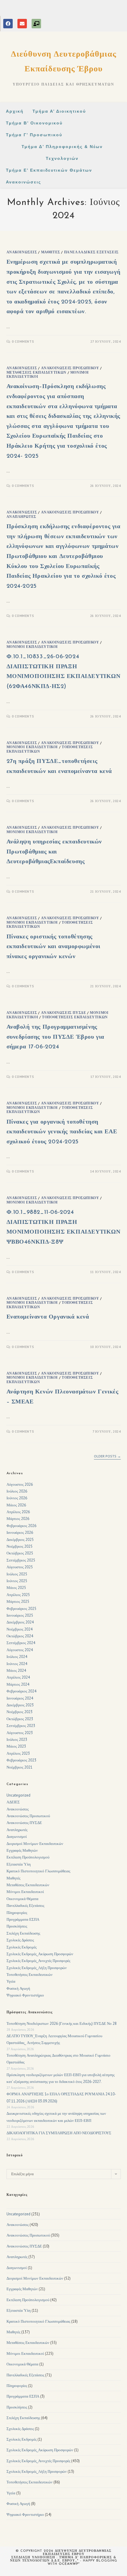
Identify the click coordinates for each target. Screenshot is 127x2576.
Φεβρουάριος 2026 (21, 1526)
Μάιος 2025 (16, 1588)
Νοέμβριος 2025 (19, 1546)
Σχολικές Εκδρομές (22, 1947)
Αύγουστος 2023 (20, 1733)
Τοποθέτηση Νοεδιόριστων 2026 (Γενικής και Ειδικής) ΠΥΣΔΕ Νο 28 (62, 2023)
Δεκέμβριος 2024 (20, 1622)
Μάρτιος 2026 (18, 1519)
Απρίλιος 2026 (18, 1512)
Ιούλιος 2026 (17, 1491)
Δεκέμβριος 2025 (20, 1540)
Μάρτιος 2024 (18, 1684)
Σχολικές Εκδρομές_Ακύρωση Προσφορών (40, 1954)
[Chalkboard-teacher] (36, 24)
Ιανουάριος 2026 (20, 1532)
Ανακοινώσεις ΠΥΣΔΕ (64, 1013)
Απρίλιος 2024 (18, 1677)
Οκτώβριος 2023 (20, 1719)
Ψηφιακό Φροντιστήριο (25, 1995)
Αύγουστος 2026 (20, 1484)
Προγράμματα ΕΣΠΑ (23, 1919)
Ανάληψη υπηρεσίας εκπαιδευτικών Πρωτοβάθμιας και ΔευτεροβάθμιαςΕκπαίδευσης (54, 852)
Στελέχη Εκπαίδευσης (23, 1933)
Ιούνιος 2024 (17, 1664)
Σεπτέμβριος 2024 (21, 1643)
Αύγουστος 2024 (20, 1650)
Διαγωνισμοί (17, 1837)
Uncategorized (18, 1795)
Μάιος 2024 (16, 1670)
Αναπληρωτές (22, 517)
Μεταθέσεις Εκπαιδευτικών (36, 372)
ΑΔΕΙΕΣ (13, 1802)
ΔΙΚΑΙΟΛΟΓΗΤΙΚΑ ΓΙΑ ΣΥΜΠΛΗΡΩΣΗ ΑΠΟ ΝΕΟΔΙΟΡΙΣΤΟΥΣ (59, 2133)
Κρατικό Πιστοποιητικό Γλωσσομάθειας (38, 1871)
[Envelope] (22, 24)
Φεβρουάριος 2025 (21, 1609)
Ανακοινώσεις (22, 252)
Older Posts (107, 1456)
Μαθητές (51, 252)
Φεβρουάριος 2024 (21, 1691)
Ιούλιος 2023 (17, 1740)
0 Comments (23, 342)
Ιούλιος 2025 (17, 1574)
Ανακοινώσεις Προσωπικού (70, 368)
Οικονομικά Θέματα (22, 1899)
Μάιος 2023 (16, 1746)
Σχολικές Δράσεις (20, 1940)
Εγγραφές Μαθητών (22, 1850)
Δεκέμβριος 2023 (20, 1705)
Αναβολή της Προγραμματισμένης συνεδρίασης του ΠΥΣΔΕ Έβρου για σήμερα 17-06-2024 (56, 1037)
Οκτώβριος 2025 (20, 1553)
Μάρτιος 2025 (18, 1601)
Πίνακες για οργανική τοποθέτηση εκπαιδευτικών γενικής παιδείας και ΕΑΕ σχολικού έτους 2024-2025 (62, 1132)
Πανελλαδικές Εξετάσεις (91, 252)
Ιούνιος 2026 (17, 1498)
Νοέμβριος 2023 (19, 1712)
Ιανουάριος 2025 (20, 1615)
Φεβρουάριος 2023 (21, 1760)
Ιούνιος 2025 (17, 1581)
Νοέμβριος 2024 (19, 1629)
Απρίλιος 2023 (18, 1753)
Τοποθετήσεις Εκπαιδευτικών (75, 1017)
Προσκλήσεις (17, 1926)
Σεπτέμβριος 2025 (21, 1560)
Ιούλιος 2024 (17, 1657)
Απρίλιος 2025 (18, 1595)
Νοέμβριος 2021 (19, 1767)
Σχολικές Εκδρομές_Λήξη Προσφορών (37, 1968)
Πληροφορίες (17, 1913)
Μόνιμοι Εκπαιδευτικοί (32, 647)
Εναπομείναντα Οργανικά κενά (48, 1317)
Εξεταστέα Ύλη (19, 1864)
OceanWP (69, 2564)
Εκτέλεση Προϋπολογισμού (28, 1857)
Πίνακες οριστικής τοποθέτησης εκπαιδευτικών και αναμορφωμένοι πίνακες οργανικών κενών (54, 947)
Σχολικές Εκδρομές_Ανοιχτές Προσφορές (38, 1961)
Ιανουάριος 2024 (20, 1698)
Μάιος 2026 (16, 1505)
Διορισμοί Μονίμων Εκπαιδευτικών (35, 1844)
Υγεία (11, 1981)
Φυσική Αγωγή (18, 1988)
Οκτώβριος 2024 (20, 1636)
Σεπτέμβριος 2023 (21, 1726)
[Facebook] (8, 24)
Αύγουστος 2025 (20, 1567)
